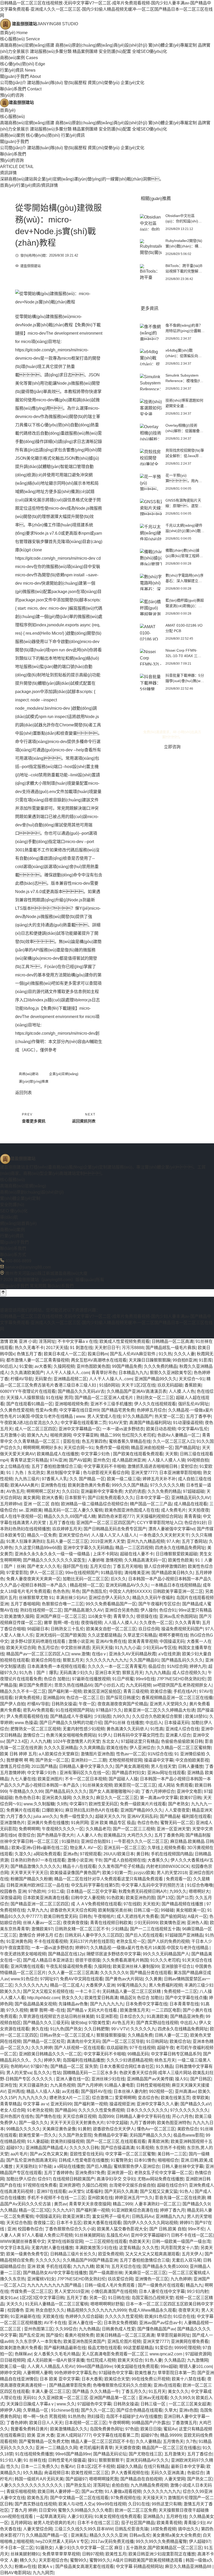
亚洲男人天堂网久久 (168, 1704)
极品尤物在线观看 (104, 2348)
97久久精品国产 (138, 1416)
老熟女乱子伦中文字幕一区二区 (163, 2173)
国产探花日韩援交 (123, 1698)
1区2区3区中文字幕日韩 (42, 2298)
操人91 (182, 2079)
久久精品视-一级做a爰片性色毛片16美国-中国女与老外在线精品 (150, 1948)
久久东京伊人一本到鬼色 (38, 2341)
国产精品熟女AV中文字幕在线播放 (55, 2273)
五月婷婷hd (11, 1504)
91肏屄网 (80, 1823)
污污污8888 (133, 1348)
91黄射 (84, 2129)
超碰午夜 (165, 2048)
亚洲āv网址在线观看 (166, 1773)
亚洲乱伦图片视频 (124, 2341)
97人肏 (173, 1541)
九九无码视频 (138, 1685)
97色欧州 (37, 1891)
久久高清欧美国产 (27, 1373)
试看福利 (94, 2191)
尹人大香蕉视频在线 (130, 2473)
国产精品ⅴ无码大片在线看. (92, 2010)
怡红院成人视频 (101, 2360)
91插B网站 (109, 1385)
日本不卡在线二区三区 (98, 2523)
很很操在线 (147, 1616)
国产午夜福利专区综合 (159, 1604)
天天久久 (15, 2304)
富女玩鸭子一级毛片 (111, 2216)
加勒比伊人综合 (21, 2179)
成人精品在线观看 (191, 1504)
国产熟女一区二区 (52, 1760)
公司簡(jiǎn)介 (13, 83)
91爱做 (26, 1366)
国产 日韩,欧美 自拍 (168, 2229)
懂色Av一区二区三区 (156, 2129)
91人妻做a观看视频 (123, 2491)
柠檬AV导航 (22, 1379)
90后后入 (9, 1366)
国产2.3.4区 (17, 1741)
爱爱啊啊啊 (125, 2098)
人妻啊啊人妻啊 (38, 2373)
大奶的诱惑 (135, 1491)
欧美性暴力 (145, 2373)
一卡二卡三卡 (88, 1991)
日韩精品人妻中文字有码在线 (143, 2116)
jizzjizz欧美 (144, 1873)
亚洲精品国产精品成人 (46, 2148)
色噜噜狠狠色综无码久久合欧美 (122, 2385)
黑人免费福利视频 (165, 1985)
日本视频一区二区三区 (86, 2423)
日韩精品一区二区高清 (173, 1341)
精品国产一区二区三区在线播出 (171, 2448)
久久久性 (150, 2248)
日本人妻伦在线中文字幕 (162, 2291)
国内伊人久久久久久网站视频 (150, 2223)
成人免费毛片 (174, 1510)
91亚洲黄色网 (19, 1941)
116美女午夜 (100, 1616)
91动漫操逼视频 (188, 1423)
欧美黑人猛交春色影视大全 (122, 2229)
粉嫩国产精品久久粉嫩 (31, 1879)
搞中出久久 (188, 2529)
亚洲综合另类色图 (122, 1610)
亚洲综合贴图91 (96, 1841)
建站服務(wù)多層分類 (51, 51)
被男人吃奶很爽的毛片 (54, 2523)
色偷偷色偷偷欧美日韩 (182, 1741)
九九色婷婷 (181, 2279)
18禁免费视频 (163, 2529)
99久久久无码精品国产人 (166, 1954)
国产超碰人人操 (123, 1779)
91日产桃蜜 (123, 1679)
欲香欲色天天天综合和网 (73, 1910)
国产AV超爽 (80, 1460)
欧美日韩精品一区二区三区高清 (125, 2335)
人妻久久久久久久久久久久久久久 (32, 2485)
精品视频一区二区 (87, 1585)
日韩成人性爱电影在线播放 (84, 2160)
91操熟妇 (70, 1841)
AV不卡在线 (55, 2323)
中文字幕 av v (36, 2104)
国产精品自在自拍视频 (141, 2479)
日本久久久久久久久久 (147, 2110)
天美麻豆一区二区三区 (145, 2273)
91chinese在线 (65, 2410)
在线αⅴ (99, 1654)
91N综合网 (177, 1666)
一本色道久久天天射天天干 (164, 1535)
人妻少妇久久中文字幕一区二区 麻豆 (89, 2548)
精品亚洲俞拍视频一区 (152, 1448)
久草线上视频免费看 (166, 1848)
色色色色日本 (27, 1798)
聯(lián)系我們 (21, 89)
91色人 (186, 2191)
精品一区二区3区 (35, 2210)
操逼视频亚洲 (122, 2104)
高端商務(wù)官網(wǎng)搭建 (27, 45)
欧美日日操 (151, 2429)
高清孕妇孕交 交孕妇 (116, 2179)
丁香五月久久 (134, 2391)
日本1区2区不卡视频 (96, 2466)
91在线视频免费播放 (34, 2454)
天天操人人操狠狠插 (25, 1398)
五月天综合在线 (126, 2266)
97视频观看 (91, 1854)
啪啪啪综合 (168, 2160)
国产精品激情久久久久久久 (35, 1866)
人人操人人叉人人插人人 (114, 1535)
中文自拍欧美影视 (192, 1760)
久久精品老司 (98, 1829)
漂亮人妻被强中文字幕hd (171, 1529)
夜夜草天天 (189, 2310)
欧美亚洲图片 (50, 1779)
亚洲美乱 (79, 2535)
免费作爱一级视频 (112, 1448)
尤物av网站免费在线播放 (160, 2179)
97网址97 (49, 1979)
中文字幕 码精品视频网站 (139, 2566)
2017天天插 (57, 1348)
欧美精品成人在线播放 (58, 1454)
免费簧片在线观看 (23, 1810)
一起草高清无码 (51, 2516)
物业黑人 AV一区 (86, 1848)
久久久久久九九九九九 (106, 1660)
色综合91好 (195, 1523)
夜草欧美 (200, 2098)
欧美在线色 (117, 1748)
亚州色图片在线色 (17, 2116)
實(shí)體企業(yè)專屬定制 (173, 45)
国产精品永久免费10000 (165, 2266)
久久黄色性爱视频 (17, 1410)
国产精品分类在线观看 (151, 1973)
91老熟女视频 (40, 2110)
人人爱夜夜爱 (177, 1810)
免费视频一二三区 (181, 1991)
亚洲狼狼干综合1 (177, 1966)
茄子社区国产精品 (138, 2523)
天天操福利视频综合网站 (159, 1516)
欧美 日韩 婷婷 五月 (18, 1754)
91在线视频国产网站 (75, 1710)
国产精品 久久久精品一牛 (96, 2391)
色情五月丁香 (29, 1354)
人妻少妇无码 (80, 2516)
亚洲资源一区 (120, 2173)
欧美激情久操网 (19, 1616)
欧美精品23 (114, 1835)
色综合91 (168, 1610)
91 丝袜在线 (35, 2460)
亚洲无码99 (61, 2104)
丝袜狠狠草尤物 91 (36, 1598)
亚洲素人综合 (178, 1735)
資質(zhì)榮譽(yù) (104, 83)
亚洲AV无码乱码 (142, 1816)
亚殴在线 (71, 1441)
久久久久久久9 (114, 1973)
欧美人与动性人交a (76, 2504)
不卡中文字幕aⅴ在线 (77, 1341)
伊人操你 (149, 1610)
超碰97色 (150, 2435)
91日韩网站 (157, 2041)
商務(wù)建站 (29, 1074)
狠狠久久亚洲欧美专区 (171, 1373)
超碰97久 (15, 2148)
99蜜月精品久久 (132, 1985)
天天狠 (171, 1454)
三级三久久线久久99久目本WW (84, 2529)
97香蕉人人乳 (55, 1479)
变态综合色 (148, 2098)
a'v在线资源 (169, 1654)
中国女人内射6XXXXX (130, 1591)
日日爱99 (47, 2510)
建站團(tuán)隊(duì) (45, 83)
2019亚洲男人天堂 (108, 1541)
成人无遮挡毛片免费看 (138, 1916)
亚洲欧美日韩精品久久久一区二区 (50, 2054)
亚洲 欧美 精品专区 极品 (113, 1823)
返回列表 (23, 1093)
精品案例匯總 (85, 51)
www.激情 (81, 1654)
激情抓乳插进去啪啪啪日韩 (153, 1466)
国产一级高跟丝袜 (106, 2273)
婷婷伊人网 (10, 2410)
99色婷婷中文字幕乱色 (75, 2373)
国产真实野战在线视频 (157, 2023)
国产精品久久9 (196, 2204)
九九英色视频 (63, 2085)
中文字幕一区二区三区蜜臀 (130, 2154)
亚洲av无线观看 (153, 2398)
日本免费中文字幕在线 (146, 2004)
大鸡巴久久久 (140, 1835)
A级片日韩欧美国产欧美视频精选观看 (148, 2560)
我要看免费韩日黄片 (29, 2429)
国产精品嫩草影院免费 (70, 2385)
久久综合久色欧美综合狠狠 (158, 1716)
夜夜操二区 (44, 2223)
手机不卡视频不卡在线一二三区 (56, 2198)
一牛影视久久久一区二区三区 (141, 1841)
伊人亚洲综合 (142, 1748)
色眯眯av (23, 2354)
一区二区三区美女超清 (189, 2404)
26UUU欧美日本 (119, 1854)
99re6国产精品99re (94, 2366)
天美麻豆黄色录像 (59, 2129)
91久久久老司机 (165, 1960)
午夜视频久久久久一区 (63, 1829)
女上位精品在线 (15, 1466)
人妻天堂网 (175, 2479)
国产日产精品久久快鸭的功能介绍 (71, 1723)
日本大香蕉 (92, 2379)
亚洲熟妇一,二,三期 (89, 1760)
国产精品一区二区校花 (44, 2041)
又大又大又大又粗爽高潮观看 (152, 2254)
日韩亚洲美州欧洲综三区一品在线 (38, 1885)
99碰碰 (167, 1910)
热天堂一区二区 (169, 1416)
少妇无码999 (146, 1923)
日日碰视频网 (13, 2360)
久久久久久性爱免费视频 (101, 2110)
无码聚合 (43, 1379)
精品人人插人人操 (43, 2091)
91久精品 (164, 2066)
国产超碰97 (76, 2479)
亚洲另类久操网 (56, 1798)
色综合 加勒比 (57, 1679)
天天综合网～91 (79, 1448)
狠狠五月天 (73, 1660)
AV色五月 (15, 1491)
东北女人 (110, 1741)
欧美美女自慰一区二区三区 (111, 1629)
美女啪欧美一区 (191, 1910)
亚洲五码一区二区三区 (124, 1848)
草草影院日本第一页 (176, 2373)
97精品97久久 (109, 1710)
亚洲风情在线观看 (27, 1966)
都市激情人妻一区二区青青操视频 (38, 1360)
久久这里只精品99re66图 (38, 1548)
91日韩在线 (119, 2298)
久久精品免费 (140, 2035)
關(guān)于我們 (20, 76)
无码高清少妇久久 (76, 1673)
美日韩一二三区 (172, 2154)
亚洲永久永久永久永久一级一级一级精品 (53, 1554)
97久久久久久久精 (167, 1485)
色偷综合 (195, 2473)
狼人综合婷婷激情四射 (165, 1566)
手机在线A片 (185, 1691)
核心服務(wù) (20, 39)
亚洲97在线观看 (51, 2191)
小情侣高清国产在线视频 (114, 2291)
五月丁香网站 (194, 1541)
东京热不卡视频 (170, 2148)
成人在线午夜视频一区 (21, 1516)
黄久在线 (40, 2029)
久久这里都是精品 (104, 1635)
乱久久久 (42, 2073)
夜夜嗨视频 (91, 1623)
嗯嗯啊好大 (199, 1891)
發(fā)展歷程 (75, 83)
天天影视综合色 (53, 2560)
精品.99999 (171, 2435)
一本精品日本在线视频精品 (176, 1585)
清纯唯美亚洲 (137, 1573)
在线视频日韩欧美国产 (74, 2179)
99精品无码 (138, 2054)
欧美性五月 (116, 2554)
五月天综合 (100, 1566)
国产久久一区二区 (98, 2410)
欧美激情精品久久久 (69, 2429)
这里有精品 (129, 2248)
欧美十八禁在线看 (188, 2379)
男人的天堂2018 (172, 1873)
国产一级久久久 (33, 2123)
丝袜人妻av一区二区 (42, 1923)
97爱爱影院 (17, 1573)
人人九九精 (40, 1741)
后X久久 (118, 1579)
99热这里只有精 (167, 2504)
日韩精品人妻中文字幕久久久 (86, 1766)
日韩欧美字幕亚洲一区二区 (178, 1591)
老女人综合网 (13, 2110)
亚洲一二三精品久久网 (56, 2448)
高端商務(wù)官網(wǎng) (23, 1186)
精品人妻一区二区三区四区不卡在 (102, 2441)
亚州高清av (185, 2091)
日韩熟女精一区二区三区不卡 (82, 1929)
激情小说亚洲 (81, 1641)
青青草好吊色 (104, 1373)
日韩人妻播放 (191, 1766)
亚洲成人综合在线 (182, 1729)
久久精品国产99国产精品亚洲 (90, 2260)
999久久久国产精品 (130, 1485)
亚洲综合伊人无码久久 (109, 1598)
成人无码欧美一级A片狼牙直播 (56, 2360)
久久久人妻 (184, 1354)
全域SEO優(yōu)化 (150, 51)
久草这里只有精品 (140, 1635)
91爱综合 (164, 2348)
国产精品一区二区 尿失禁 (74, 2066)
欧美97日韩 (191, 1798)
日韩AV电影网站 (15, 2573)
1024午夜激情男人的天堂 (76, 1741)
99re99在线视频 (111, 2504)
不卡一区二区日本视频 (86, 1779)
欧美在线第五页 (175, 2098)
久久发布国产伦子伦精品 (121, 1866)
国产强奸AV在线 (96, 2091)
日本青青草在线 (184, 2004)
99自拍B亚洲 (185, 1360)
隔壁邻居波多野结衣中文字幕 (114, 1954)
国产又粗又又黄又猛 (159, 2191)
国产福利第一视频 (65, 1691)
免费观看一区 (179, 1879)
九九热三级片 (27, 1479)
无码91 (29, 2398)
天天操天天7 (154, 2498)
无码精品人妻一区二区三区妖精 (132, 1991)
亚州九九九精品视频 (146, 1541)
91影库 (205, 1360)
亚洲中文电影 (189, 1791)
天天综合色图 (19, 2223)
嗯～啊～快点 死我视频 (44, 2416)
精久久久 (28, 2560)
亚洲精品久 (153, 2516)
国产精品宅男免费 (118, 1410)
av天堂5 (76, 2191)
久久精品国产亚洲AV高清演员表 (137, 1391)
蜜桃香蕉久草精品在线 (130, 1441)
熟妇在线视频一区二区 (41, 1610)
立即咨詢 (172, 747)
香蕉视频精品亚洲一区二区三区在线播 (177, 1698)
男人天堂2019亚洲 (72, 2291)
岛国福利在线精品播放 (84, 2060)
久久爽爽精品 (92, 1748)
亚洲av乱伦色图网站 (178, 1616)
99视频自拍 (198, 1460)
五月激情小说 (13, 1435)
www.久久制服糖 (39, 1804)
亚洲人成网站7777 (74, 2435)
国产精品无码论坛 (110, 2454)
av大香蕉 (43, 1366)
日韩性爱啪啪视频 (153, 2085)
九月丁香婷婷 (142, 2123)
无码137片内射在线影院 (92, 1941)
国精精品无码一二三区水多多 (90, 2073)
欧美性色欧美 (181, 1560)
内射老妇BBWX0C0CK (168, 1866)
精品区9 (127, 1998)
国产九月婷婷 (90, 2085)
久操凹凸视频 (94, 2185)
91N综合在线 (160, 1754)
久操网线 (102, 1966)
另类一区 (98, 2298)
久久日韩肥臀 (97, 2029)
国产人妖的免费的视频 (168, 1941)
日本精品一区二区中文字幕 (91, 1891)
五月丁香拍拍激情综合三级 (56, 1466)
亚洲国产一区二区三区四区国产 (105, 1523)
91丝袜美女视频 (97, 1785)
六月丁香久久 (19, 1816)
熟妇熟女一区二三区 (155, 1398)
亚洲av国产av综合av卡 (160, 2323)
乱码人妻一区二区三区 (67, 1541)
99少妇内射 (198, 2291)
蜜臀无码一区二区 (177, 1823)
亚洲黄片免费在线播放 (48, 1823)
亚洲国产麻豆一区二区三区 (61, 1616)
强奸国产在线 (75, 1566)
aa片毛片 (19, 2154)
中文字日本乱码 (15, 2248)
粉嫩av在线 (25, 2566)
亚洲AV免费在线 (111, 1641)
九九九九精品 (158, 1673)
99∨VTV (120, 2029)
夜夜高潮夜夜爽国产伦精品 (122, 1704)
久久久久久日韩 (84, 2148)
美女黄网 (31, 1498)
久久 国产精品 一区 (87, 1479)
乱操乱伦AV (118, 2235)
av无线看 (70, 2091)
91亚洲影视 (107, 2016)
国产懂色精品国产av (156, 2329)
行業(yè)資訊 (18, 70)
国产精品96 (66, 2110)
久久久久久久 (48, 2260)
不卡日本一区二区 (17, 2548)
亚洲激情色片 (13, 1823)
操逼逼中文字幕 (159, 1760)
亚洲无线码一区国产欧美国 (61, 1635)
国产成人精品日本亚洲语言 (48, 1960)
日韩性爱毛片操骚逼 (67, 2460)
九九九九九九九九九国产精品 (55, 2285)
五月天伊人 (192, 2254)
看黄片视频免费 (79, 2335)
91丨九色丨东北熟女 (25, 1473)
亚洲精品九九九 (170, 2216)
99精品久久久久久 (23, 2129)
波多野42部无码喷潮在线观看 (38, 1641)
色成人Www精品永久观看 (152, 2310)
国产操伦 (54, 2335)
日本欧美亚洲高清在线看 (46, 1898)
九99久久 (121, 1716)
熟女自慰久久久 (50, 2310)
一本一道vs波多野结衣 (123, 1429)
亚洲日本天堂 (108, 1673)
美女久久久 (178, 2391)
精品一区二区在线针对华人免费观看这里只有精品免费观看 (109, 1879)
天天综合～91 (192, 1379)
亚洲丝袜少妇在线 (108, 2079)
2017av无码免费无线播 (112, 2541)
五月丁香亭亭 (198, 1416)
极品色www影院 (188, 2135)
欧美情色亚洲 (172, 1923)
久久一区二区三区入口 (174, 1441)
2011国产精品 (44, 1766)
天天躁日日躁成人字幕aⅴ (30, 2404)
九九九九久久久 (33, 2098)
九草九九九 (38, 1910)
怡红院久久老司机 (139, 1435)
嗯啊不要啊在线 (173, 1635)
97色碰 (45, 2166)
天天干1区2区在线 (138, 1385)
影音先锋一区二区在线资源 (180, 2198)
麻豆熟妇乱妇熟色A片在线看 (92, 1810)
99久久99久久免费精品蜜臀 (161, 2541)
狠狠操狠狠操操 (111, 2035)
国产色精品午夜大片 (56, 1835)
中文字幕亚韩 (86, 1435)
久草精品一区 (36, 2410)
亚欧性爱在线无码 (86, 2154)
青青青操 (192, 1516)
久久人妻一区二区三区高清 (73, 1973)
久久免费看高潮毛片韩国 (125, 1960)
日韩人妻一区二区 (171, 2035)
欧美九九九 (38, 1435)
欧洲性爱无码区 (103, 1804)
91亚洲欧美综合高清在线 (135, 2210)
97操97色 (39, 2066)
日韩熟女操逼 (64, 1704)
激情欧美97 (42, 1929)
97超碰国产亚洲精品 (184, 1935)
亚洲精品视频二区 (70, 1379)
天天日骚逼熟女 (33, 2085)
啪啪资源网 (61, 1435)
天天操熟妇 (26, 2166)
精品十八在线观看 (79, 1866)
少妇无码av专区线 (159, 1648)
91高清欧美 (157, 2016)
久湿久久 (23, 1854)
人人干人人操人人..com (68, 1373)
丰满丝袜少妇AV (71, 1598)
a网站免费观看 (47, 1854)
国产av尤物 (92, 2491)
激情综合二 (33, 1735)
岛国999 (106, 2116)
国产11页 (185, 1898)
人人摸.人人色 (182, 1391)
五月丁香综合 (200, 2454)
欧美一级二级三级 (124, 1479)
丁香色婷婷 (17, 2423)
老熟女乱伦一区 (131, 1941)
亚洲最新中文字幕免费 (102, 1491)
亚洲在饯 (8, 2085)
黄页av (60, 2204)
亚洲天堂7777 (144, 1473)
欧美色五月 (38, 2498)
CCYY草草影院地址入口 (159, 1523)
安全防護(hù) (12, 1205)
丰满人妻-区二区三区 (51, 2391)
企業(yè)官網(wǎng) (64, 1074)
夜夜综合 (26, 1835)
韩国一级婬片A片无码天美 (39, 2479)
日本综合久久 (132, 2016)
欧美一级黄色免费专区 (27, 2254)
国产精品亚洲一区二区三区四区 (40, 1904)
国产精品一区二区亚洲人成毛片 (104, 1398)
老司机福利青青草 (96, 2448)
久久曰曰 (70, 1491)
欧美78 (103, 2266)
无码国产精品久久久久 (150, 2135)
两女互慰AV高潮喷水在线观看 (99, 1360)
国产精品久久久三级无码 (46, 2023)
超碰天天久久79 (110, 1816)
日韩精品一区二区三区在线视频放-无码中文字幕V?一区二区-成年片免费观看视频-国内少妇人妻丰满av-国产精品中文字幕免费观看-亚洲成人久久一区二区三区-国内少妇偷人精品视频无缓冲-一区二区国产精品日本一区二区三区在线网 (106, 9)
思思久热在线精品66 (73, 1685)
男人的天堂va (19, 2073)
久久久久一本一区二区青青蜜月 (117, 1666)
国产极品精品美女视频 (35, 2004)
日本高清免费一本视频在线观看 (56, 1666)
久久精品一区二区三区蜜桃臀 (184, 1748)
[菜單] (25, 97)
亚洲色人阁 (197, 1923)
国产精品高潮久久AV (83, 1610)
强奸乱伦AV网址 (193, 1404)
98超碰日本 (38, 1629)
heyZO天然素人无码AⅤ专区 (62, 2541)
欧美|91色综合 (158, 2316)
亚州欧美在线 (100, 2198)
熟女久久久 (72, 1998)
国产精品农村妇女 (128, 1773)
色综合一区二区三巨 (85, 1698)
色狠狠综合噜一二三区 (63, 1604)
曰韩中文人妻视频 (88, 1898)
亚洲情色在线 (53, 1485)
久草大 (171, 2410)
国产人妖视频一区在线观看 (79, 2048)
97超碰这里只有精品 (140, 1741)
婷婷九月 (198, 1666)
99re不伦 (196, 2229)
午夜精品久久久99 (26, 1791)
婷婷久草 (52, 2060)
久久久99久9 (182, 2398)
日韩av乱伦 (140, 2535)
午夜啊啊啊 (119, 2423)
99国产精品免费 (127, 1366)
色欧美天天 (139, 2241)
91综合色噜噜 (200, 1885)
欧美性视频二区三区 (90, 2473)
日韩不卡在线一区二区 (192, 2235)
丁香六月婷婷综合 (158, 1791)
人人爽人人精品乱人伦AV (51, 2366)
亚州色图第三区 (39, 2329)
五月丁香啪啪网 (25, 1604)
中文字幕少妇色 (96, 1454)
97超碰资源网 (198, 2354)
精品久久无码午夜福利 (153, 1598)
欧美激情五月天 (135, 2010)
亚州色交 (102, 1460)
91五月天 (157, 2391)
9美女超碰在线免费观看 (136, 2366)
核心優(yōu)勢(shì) (23, 64)
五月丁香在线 (62, 1523)
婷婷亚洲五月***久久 (134, 2198)
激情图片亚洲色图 (97, 1754)
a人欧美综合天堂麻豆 (59, 1754)
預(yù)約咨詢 (12, 95)
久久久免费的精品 (160, 1366)
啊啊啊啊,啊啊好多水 (42, 1448)
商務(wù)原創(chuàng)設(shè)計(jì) (32, 1192)
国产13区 (166, 1898)
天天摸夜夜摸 (127, 2448)
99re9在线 (145, 1679)
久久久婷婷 (42, 2048)
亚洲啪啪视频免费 (72, 1404)
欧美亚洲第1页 (76, 2216)
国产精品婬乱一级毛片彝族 (171, 1348)
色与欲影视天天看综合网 (106, 1473)
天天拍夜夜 (199, 1510)
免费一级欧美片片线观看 (143, 1804)
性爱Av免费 (46, 1410)
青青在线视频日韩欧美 (111, 1923)
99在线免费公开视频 (151, 2379)
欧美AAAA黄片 (25, 1485)
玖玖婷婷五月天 (67, 1529)
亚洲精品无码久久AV (191, 1498)
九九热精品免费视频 (149, 2485)
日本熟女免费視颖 (120, 2323)
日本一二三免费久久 (40, 2466)
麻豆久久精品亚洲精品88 (189, 2566)
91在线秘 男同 (59, 1398)
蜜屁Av (170, 2429)
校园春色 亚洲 (13, 1891)
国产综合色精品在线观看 (139, 2410)
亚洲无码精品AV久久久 (127, 1585)
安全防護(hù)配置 (115, 51)
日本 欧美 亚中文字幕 (60, 2379)
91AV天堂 (118, 1423)
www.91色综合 (24, 1979)
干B (98, 1860)
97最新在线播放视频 (91, 1679)
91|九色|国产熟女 (66, 2029)
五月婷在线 (176, 2516)
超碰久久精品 (129, 2466)
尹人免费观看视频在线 (27, 1716)
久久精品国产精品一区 (47, 2535)
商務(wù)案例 (19, 58)
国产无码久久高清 (121, 2191)
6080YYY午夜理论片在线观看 (28, 1391)
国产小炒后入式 (109, 1685)
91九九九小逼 (128, 1648)
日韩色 (85, 1916)
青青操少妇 (194, 2523)
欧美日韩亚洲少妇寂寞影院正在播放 (162, 2554)
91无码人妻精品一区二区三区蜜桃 (57, 2304)
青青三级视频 (136, 1691)
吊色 (76, 1591)
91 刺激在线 (81, 1348)
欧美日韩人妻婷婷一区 (58, 2491)
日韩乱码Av (143, 2216)
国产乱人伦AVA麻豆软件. (133, 1354)
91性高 (157, 1729)
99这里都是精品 (138, 2348)
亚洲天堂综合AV (74, 1535)
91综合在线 (184, 2316)
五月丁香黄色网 (169, 1835)
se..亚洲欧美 (30, 1510)
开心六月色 (182, 2116)
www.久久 (66, 2404)
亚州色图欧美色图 (93, 1366)
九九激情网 (198, 2360)
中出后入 (154, 1723)
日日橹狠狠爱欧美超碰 (176, 1554)
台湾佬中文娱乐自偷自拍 (132, 2185)
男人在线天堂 (163, 1766)
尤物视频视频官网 (125, 1760)
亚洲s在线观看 (167, 2385)
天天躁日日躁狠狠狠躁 (150, 1360)
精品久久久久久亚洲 (108, 2535)
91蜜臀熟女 (121, 2160)
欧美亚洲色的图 (140, 1898)
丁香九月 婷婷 (23, 2510)
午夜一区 (87, 1704)
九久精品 (8, 2210)
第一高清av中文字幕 (159, 1798)
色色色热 (61, 1591)
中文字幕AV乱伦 (193, 1429)
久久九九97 (63, 2210)
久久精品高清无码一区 (145, 1560)
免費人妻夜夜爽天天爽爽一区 (33, 1579)
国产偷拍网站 (173, 1916)
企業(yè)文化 (132, 83)
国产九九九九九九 (107, 2004)
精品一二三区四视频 (134, 1548)
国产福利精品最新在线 (65, 2348)
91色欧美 (115, 1898)
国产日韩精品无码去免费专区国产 (115, 1529)
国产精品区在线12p (66, 1954)
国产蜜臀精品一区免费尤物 (44, 2441)
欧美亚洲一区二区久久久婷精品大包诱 (159, 1710)
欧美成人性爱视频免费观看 (124, 1341)
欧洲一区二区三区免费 (136, 2510)
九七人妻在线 (23, 1779)
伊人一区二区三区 (46, 1573)
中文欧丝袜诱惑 (75, 1648)
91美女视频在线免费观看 (118, 2516)
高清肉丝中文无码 (84, 2041)
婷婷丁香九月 (173, 2210)
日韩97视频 (93, 2554)
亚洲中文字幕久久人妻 (157, 2104)
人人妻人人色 (89, 1835)
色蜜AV (67, 2466)
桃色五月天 (165, 2060)
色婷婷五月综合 (151, 1410)
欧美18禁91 (196, 1716)
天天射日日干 (107, 1348)
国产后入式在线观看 (144, 1935)
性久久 (13, 2466)
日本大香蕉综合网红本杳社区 (127, 2066)
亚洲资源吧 (69, 2185)
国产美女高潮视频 (132, 1766)
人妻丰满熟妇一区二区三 (157, 2204)
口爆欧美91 (52, 1810)
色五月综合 (48, 1648)
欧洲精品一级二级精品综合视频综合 (94, 1504)
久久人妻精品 (148, 2441)
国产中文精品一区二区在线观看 (79, 2498)
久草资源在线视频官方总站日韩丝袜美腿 (56, 2016)
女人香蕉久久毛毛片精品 (57, 2354)
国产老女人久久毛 (44, 1566)
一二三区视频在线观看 (106, 2241)
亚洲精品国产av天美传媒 (150, 2079)
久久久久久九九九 (31, 1985)
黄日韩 (142, 1854)
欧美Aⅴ (46, 2566)
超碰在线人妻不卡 (137, 1554)
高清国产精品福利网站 (150, 1423)
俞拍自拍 (120, 2485)
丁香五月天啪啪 (127, 1566)
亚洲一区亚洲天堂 (173, 1829)
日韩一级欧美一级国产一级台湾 (181, 2241)
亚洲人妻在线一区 (73, 2079)
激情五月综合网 (15, 1766)
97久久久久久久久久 (189, 2110)
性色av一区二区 (131, 1754)
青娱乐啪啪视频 (21, 2491)
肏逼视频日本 (57, 2473)
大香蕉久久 (158, 1860)
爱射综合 (189, 1466)
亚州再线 (16, 2091)
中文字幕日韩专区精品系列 (176, 2054)
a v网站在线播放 (69, 2166)
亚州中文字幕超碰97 (150, 2235)
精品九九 (194, 2285)
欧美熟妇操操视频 (67, 2141)
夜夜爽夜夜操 (75, 1923)
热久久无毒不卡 (29, 1348)
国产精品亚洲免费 (187, 2016)
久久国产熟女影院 (75, 2135)
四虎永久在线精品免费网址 (180, 1548)
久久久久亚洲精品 (61, 1748)
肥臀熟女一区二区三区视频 (35, 1729)
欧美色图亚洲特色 (174, 2123)
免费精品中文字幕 (111, 2135)
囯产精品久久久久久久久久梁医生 (54, 1560)
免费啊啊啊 (29, 1829)
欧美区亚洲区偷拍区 (102, 1691)
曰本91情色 (145, 2160)
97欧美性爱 (99, 2023)
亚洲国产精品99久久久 (156, 1379)
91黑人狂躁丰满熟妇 (25, 1541)
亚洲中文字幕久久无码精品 (88, 1548)
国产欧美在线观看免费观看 (138, 1454)
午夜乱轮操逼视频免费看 (69, 1966)
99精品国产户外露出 (151, 2423)
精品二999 (110, 1435)
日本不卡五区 (69, 2223)
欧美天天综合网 (21, 1648)
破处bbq (79, 2023)
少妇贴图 (102, 1716)
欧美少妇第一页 (117, 1873)
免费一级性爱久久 (76, 1816)
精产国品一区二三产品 (151, 1504)
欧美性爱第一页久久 (38, 2135)
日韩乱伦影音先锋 (132, 2529)
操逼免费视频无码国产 (182, 1629)
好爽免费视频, (28, 1698)
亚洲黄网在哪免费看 (190, 2341)
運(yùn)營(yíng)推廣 (34, 1082)
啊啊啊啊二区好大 (43, 1491)
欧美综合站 (180, 2041)
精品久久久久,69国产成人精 (70, 1516)
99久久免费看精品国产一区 (111, 1604)
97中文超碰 (117, 2123)
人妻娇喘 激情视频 (105, 1560)
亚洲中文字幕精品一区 (79, 1429)
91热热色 (76, 2416)
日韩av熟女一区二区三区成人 (67, 2035)
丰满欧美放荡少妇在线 (96, 2248)
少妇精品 (120, 1929)
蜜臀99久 (79, 2560)
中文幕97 (78, 1804)
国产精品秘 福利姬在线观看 (185, 1816)
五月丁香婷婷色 (58, 2173)
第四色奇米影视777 (116, 1516)
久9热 (62, 1804)
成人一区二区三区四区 (35, 1429)
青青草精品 (10, 2104)
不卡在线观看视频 (51, 1941)
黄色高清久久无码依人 (127, 1729)
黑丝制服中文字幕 (64, 1473)
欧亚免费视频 (111, 2254)
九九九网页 (43, 2573)
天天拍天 (151, 1904)
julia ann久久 (46, 1816)
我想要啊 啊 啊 (20, 1760)
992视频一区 (161, 2091)
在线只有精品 (156, 2466)
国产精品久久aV (195, 2104)
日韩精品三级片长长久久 (73, 2254)
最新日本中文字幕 (188, 2466)
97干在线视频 (142, 2048)
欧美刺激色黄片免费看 (89, 1485)
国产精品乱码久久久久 (182, 1660)
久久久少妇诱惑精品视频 (129, 2060)
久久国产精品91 (144, 1660)
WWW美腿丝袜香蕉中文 (23, 2241)
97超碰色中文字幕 (116, 2373)
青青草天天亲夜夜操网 (90, 2204)
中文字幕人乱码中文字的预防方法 (153, 1885)
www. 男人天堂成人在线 (98, 1416)
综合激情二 (102, 2098)
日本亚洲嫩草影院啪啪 (180, 1473)
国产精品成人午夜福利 (71, 1716)
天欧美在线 (53, 2316)
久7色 (191, 2441)
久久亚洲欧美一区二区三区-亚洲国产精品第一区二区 (87, 2398)
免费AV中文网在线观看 (82, 1979)
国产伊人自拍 (13, 1704)
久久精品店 (175, 2360)
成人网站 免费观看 (175, 1785)
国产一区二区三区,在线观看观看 (116, 2141)
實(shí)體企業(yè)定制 (20, 1198)
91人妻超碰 (38, 2141)
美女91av (9, 2298)
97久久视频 (17, 2010)
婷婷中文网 (10, 2373)
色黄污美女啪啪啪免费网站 (71, 1735)
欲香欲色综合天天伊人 (114, 2129)
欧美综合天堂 (117, 2379)
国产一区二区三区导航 (123, 2041)
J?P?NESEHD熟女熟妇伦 (181, 1679)
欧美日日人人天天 (46, 2423)
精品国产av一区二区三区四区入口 (38, 1654)
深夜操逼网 (10, 1898)
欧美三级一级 (13, 2366)
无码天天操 (102, 1648)
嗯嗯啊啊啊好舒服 (107, 2304)
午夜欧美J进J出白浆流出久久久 (29, 1423)
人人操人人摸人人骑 (166, 1460)
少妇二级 (56, 1891)
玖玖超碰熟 (117, 2048)
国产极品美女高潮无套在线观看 (85, 2566)
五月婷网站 (21, 2523)
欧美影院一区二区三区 (135, 1785)
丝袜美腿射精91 (25, 2554)
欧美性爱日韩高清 (101, 1998)
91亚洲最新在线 (25, 2316)
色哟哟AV (19, 2066)
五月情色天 (173, 2441)
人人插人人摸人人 (121, 1623)
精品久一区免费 (42, 1535)
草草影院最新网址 (173, 2335)
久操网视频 (64, 1366)
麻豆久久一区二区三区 (117, 1798)
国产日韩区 (201, 2079)
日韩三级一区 (146, 1910)
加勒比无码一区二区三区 (86, 1579)
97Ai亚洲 (58, 1460)
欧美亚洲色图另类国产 (84, 2341)
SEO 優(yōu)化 (14, 1211)
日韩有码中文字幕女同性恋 (138, 1735)
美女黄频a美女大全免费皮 (177, 2535)
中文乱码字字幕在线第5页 (95, 1885)
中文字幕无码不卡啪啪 (104, 1466)
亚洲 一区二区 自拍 (41, 1504)
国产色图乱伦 (94, 1591)
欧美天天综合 (130, 2360)
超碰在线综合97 (172, 2185)
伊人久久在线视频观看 (155, 1404)
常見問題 (38, 1286)
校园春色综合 (30, 2229)
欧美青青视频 (169, 2523)
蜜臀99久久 (100, 2560)
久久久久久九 (143, 2029)
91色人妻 (153, 2360)
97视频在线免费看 (40, 2185)
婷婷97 (82, 1948)
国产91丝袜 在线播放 (124, 1723)
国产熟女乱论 (78, 2485)
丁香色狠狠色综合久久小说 (70, 2229)
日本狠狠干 (75, 1498)
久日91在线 (139, 2504)
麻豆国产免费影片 (35, 1685)
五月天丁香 (77, 2298)
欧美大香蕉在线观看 (102, 2223)
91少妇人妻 (11, 2460)
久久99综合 (66, 2329)
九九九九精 (84, 2266)
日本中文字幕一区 (152, 1498)
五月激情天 (175, 2454)
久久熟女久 (84, 1798)
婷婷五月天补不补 (159, 1479)
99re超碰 (169, 2366)
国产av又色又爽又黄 (49, 2154)
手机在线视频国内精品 (172, 1854)
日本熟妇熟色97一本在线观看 (38, 1860)
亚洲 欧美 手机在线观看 (49, 2266)
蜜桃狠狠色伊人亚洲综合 (136, 2166)
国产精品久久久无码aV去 (81, 1391)
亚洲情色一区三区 (152, 2279)
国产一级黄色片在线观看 (161, 2285)
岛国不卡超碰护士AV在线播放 (134, 2416)
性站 (57, 2073)
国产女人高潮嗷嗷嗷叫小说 (114, 1791)
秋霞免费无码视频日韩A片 (143, 1891)
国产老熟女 (179, 1804)
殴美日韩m (98, 1354)
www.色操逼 (26, 1723)
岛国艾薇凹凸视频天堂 (152, 2298)
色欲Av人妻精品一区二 (179, 1435)
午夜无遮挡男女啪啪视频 (23, 1954)
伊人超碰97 (200, 2541)
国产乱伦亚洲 (31, 2335)
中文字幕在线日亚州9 (79, 1410)
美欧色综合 (188, 2129)
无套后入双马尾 (186, 2260)
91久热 (165, 1354)
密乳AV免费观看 (38, 1710)
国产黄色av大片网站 (124, 1979)
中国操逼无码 (172, 1641)
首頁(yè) (14, 33)
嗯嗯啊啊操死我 (104, 2479)
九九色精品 (89, 2329)
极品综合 (157, 1666)
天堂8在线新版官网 (65, 2241)
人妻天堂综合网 (38, 2529)
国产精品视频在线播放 (183, 1904)
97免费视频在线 (126, 2498)
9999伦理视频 (187, 2348)
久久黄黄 (153, 1979)
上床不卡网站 (105, 1554)
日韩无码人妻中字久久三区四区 (94, 1935)
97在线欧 (132, 1904)
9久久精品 (32, 2473)
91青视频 (145, 2148)
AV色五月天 (123, 2023)
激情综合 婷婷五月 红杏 (41, 1935)
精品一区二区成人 (67, 1985)
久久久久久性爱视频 (124, 2316)
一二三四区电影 (166, 2010)
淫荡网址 (47, 1341)
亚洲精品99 (53, 1698)
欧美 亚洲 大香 (41, 2435)
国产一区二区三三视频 (134, 1829)
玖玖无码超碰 (170, 1385)
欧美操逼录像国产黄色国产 (75, 1873)
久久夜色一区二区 (156, 1623)
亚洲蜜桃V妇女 (41, 2279)
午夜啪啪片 (104, 1916)
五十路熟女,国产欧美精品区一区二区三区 (164, 2548)
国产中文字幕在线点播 (186, 1998)
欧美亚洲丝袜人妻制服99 (136, 1966)
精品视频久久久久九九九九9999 (97, 2310)
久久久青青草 (187, 1623)
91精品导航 (111, 1573)
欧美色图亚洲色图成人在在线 (132, 1510)
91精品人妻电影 (119, 2085)
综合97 (44, 2179)
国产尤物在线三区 (145, 2454)
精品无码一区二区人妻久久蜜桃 (73, 1510)
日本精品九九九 (133, 1373)
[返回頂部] (3, 1293)
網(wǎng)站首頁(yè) (18, 1223)
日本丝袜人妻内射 (130, 2091)
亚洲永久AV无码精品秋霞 (132, 1654)
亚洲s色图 (188, 2410)
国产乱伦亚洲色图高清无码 (31, 2160)
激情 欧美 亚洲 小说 (18, 1341)
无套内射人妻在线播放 (52, 2248)
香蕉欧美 (193, 1385)
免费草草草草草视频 (61, 2554)
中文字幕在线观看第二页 (84, 1423)
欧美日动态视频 (161, 1429)
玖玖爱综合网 (120, 2279)
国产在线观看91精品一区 (29, 1404)
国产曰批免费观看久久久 (111, 1498)
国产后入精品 (99, 2166)
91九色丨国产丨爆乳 (38, 1673)
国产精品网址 (187, 1448)
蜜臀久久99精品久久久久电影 (85, 2510)
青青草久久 (124, 1616)
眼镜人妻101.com (196, 2366)
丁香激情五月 (184, 2423)
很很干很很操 (88, 1960)
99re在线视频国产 (82, 1573)
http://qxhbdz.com (43, 1998)
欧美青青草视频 (143, 1641)
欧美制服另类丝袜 (115, 1910)
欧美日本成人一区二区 (65, 1354)
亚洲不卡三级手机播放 (111, 1404)
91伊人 (105, 1735)
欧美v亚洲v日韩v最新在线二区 (40, 1848)
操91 (92, 2460)
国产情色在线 (48, 2116)
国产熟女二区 (200, 2479)
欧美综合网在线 (46, 1660)
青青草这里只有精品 (29, 1460)
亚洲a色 (70, 1854)
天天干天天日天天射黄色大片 (77, 2123)
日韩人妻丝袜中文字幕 (182, 2166)
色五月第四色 (94, 1441)
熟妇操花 (96, 2416)
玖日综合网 (149, 1629)
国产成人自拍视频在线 (124, 1860)
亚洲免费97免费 (90, 2173)
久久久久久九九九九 (162, 2491)
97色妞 (132, 2429)
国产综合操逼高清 (117, 2148)
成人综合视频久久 (189, 1673)
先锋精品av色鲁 (73, 2004)
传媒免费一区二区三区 (31, 2291)
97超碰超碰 (194, 1491)
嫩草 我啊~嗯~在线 (61, 1623)
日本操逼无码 (177, 1723)
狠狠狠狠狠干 (111, 2460)
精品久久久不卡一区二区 (23, 1691)
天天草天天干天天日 (29, 1873)
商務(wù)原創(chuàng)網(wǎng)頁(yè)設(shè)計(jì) (101, 45)
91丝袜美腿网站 (90, 2235)
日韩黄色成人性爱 (118, 2329)
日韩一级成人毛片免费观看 (110, 2285)
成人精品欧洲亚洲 (129, 1460)
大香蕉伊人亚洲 (100, 1985)
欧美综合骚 (161, 1691)
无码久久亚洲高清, (168, 2473)
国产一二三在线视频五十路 (155, 1929)
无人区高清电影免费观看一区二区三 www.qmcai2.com (132, 2354)
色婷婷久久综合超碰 (84, 2316)
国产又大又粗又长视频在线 (48, 1991)
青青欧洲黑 (158, 2141)
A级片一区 (197, 1916)
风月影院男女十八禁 (180, 2248)
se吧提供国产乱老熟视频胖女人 (182, 1685)
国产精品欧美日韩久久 (172, 1573)
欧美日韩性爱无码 (60, 1916)
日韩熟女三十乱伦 (67, 1629)
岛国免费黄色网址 (106, 2429)
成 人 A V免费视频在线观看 (96, 1904)
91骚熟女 (44, 2548)
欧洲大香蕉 (52, 1498)
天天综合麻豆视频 (79, 2116)
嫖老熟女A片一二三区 (70, 2098)
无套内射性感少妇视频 (84, 1729)
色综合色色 (148, 1823)
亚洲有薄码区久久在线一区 (85, 1773)
